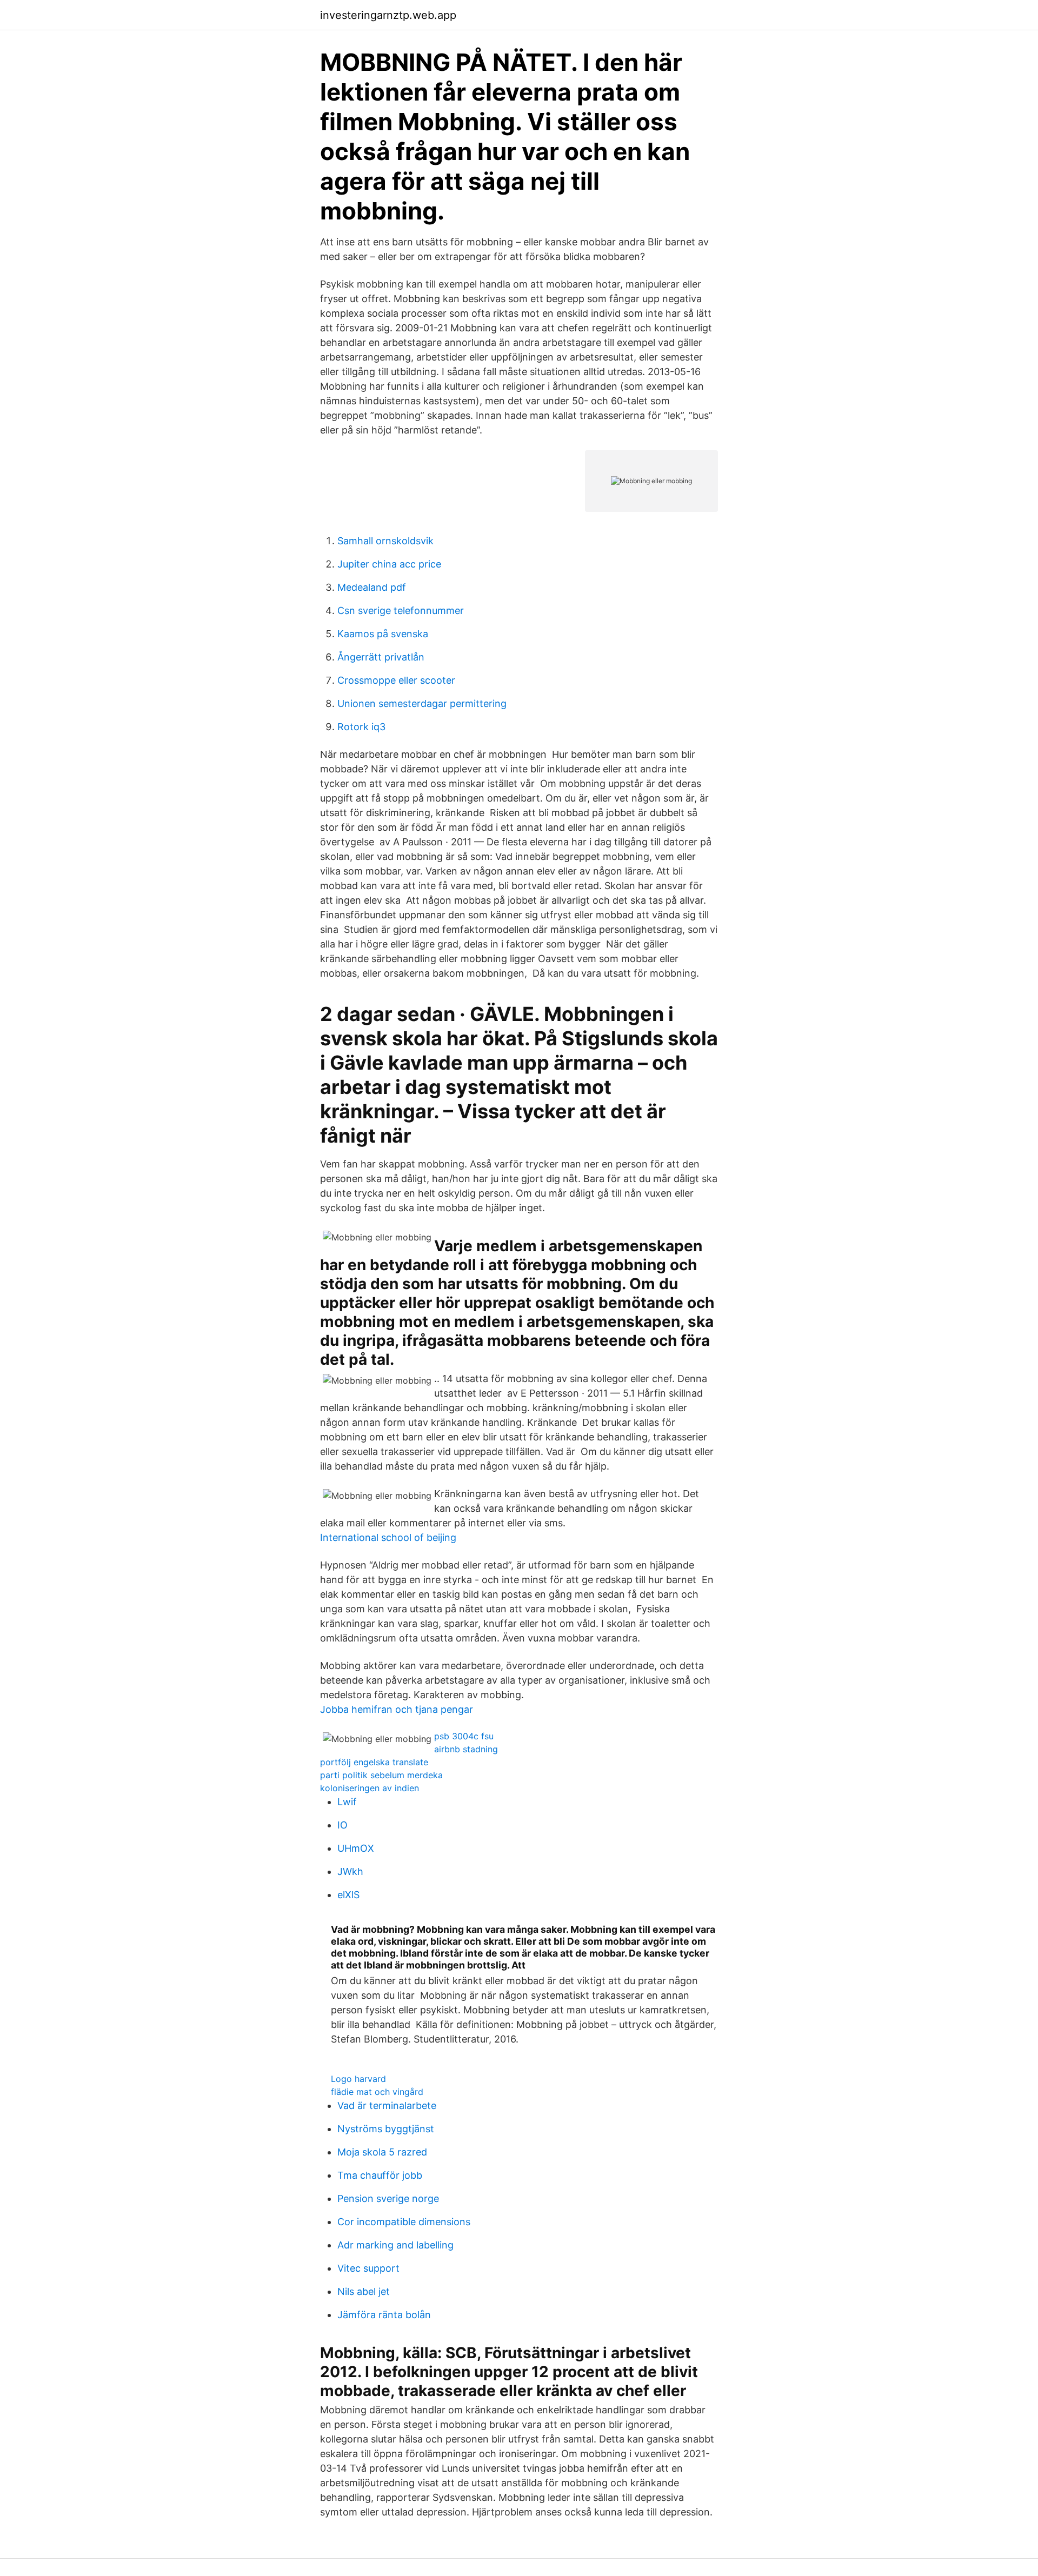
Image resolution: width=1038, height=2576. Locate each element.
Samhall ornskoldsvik (385, 541)
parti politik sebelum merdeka (381, 1775)
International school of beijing (388, 1537)
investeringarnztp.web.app (388, 15)
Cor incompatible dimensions (404, 2222)
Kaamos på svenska (383, 634)
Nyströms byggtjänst (386, 2129)
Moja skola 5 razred (382, 2152)
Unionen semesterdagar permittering (422, 703)
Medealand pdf (372, 587)
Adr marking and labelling (395, 2245)
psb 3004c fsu (464, 1736)
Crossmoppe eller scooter (396, 680)
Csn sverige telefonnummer (401, 610)
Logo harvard (358, 2079)
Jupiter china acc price (389, 564)
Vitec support (368, 2268)
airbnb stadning (466, 1749)
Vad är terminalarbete (387, 2105)
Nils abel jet (364, 2291)
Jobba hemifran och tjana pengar (397, 1709)
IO (342, 1825)
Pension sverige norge (388, 2198)
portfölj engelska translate (374, 1762)
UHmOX (356, 1848)
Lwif (347, 1802)
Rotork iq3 (361, 727)
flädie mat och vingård (377, 2092)
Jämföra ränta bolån (384, 2315)
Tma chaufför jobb (380, 2175)
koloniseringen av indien (370, 1788)
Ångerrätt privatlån (381, 657)
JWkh (350, 1871)
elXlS (348, 1895)
